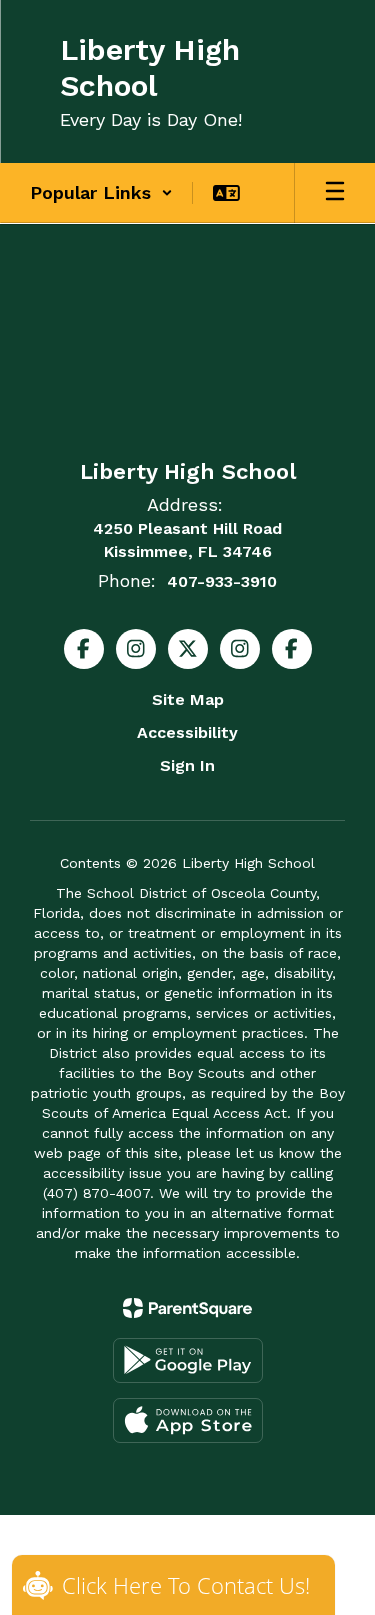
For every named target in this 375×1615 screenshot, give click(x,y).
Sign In (187, 765)
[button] (101, 193)
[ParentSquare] (187, 1308)
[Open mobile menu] (335, 193)
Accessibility (187, 732)
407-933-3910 (222, 581)
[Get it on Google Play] (188, 1360)
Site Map (188, 699)
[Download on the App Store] (188, 1420)
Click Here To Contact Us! (186, 1585)
